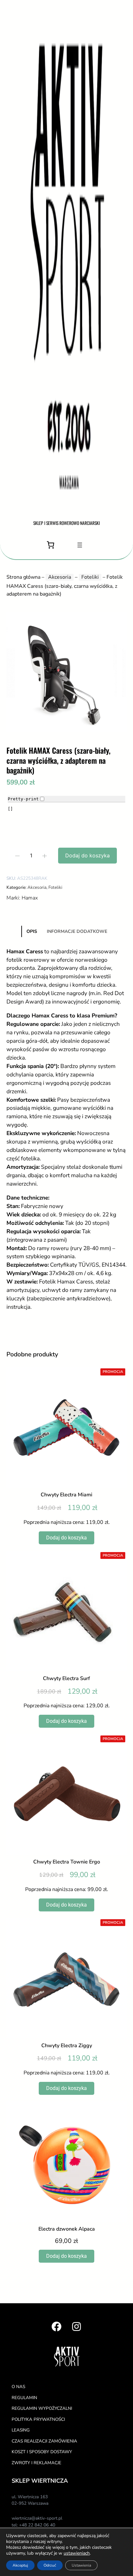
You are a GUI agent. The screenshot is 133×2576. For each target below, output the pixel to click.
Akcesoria (60, 577)
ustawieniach (77, 2553)
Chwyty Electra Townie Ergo (67, 1862)
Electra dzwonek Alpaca (67, 2229)
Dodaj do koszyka (87, 855)
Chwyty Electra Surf (66, 1679)
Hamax (30, 898)
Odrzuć (50, 2565)
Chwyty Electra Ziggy (67, 2046)
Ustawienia (81, 2565)
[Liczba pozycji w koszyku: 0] (51, 545)
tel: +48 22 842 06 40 (33, 2525)
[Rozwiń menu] (80, 545)
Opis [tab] (32, 931)
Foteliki (90, 577)
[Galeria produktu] (66, 672)
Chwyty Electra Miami (66, 1495)
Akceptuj (20, 2565)
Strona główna (23, 577)
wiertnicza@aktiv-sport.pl (37, 2518)
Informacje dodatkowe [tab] (77, 931)
